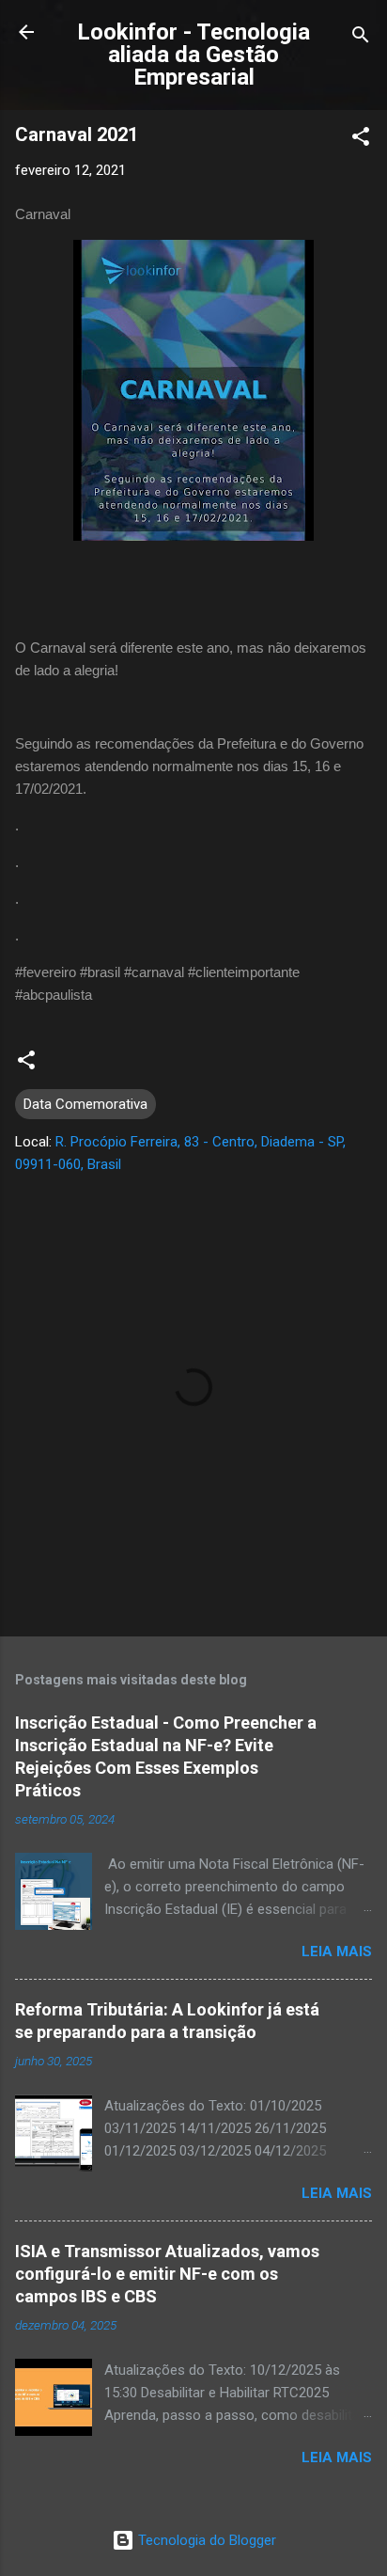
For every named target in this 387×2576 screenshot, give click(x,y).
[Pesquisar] (361, 38)
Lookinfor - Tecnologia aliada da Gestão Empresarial (193, 55)
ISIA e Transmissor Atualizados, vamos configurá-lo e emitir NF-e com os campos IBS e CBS (167, 2274)
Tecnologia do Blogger (205, 2540)
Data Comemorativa (85, 1104)
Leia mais (337, 1952)
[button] (361, 140)
